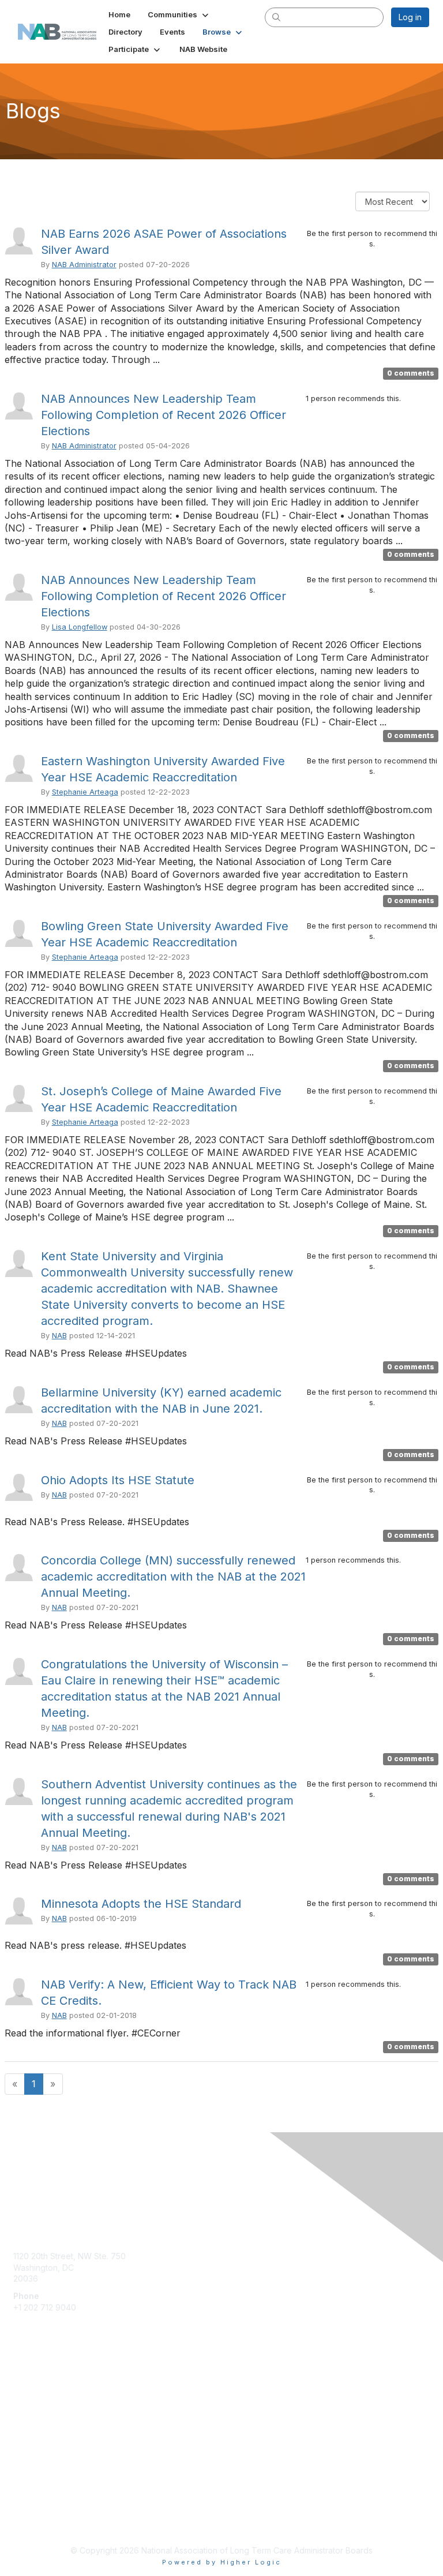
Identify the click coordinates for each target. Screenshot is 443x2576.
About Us (31, 2511)
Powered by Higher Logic (222, 2562)
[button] (179, 14)
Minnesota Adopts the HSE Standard (141, 1904)
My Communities (44, 2383)
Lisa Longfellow (80, 627)
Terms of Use (39, 2521)
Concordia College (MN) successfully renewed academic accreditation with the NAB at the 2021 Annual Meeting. (173, 1577)
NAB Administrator (84, 265)
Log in (410, 17)
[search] (277, 17)
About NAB (34, 2417)
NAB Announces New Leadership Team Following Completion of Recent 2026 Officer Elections (164, 415)
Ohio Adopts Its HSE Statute (118, 1480)
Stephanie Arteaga (85, 792)
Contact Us (34, 2434)
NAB (59, 1336)
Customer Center (46, 2400)
